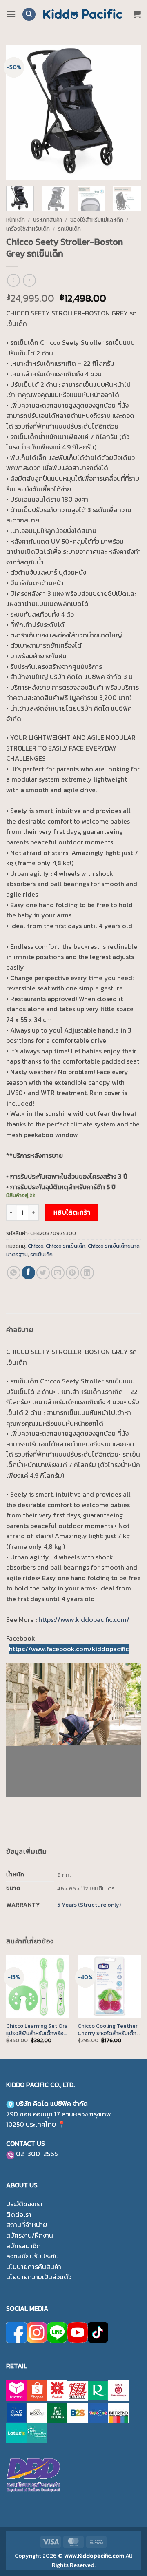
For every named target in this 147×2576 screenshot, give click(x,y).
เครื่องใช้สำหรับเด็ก (28, 229)
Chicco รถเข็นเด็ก (66, 1246)
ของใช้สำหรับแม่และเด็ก (97, 220)
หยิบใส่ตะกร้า (72, 1212)
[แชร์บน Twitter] (43, 1273)
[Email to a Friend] (58, 1273)
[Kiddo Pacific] (83, 14)
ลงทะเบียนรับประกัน (32, 2256)
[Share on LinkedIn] (87, 1273)
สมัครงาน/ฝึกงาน (30, 2235)
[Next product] (13, 280)
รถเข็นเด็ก (69, 229)
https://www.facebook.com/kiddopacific (69, 1649)
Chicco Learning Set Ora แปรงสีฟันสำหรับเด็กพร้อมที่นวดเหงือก (37, 2030)
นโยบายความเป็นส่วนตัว (39, 2277)
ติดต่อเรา (19, 2214)
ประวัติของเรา (24, 2204)
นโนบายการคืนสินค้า (34, 2267)
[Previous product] (29, 280)
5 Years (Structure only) (89, 1905)
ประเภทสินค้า (48, 220)
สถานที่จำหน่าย (27, 2225)
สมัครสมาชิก (23, 2246)
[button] (11, 14)
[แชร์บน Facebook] (28, 1273)
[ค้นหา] (29, 14)
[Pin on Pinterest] (72, 1273)
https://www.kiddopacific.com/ (84, 1619)
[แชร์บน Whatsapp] (14, 1273)
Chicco (36, 1246)
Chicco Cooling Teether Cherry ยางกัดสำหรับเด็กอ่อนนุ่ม (108, 2030)
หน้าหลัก (16, 220)
